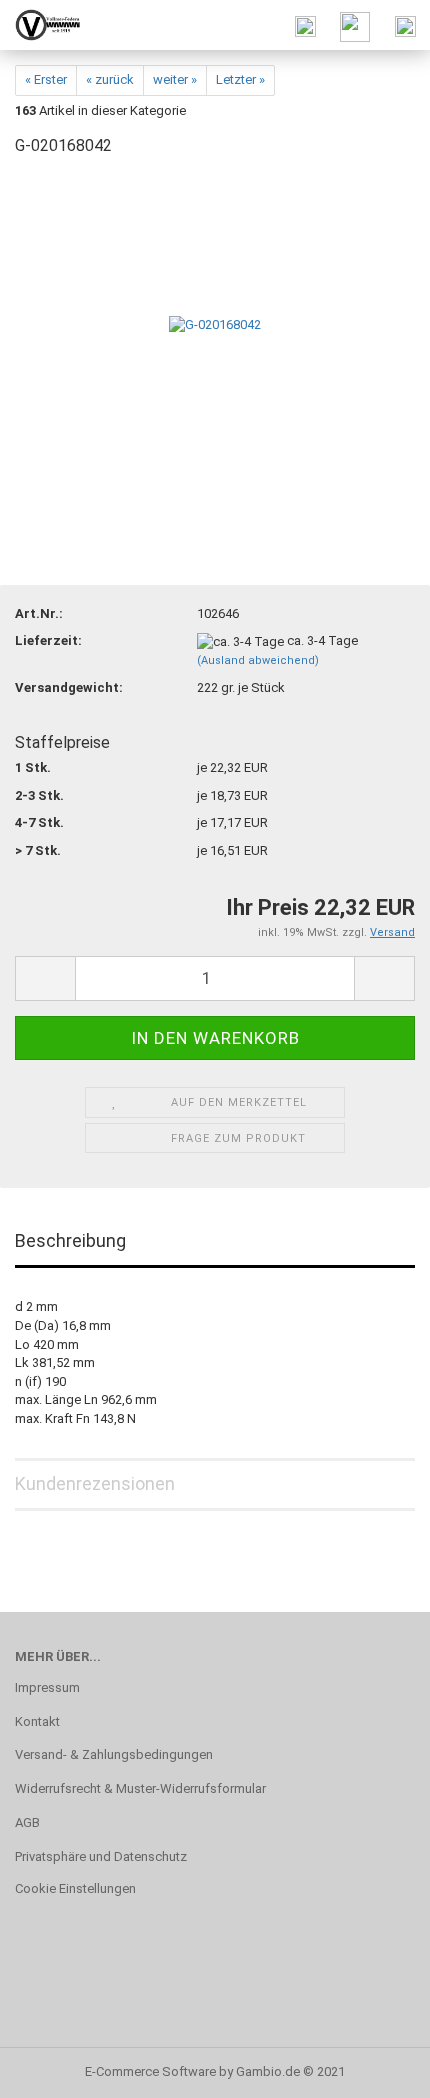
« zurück (110, 79)
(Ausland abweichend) (258, 660)
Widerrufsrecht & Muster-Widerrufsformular (140, 1788)
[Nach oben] (375, 2068)
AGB (27, 1822)
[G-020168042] (215, 324)
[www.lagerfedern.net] (40, 25)
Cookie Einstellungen (75, 1888)
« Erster (46, 79)
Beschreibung (70, 1240)
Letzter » (240, 79)
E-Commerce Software (150, 2071)
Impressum (47, 1687)
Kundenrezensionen (95, 1483)
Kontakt (37, 1721)
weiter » (175, 79)
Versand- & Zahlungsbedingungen (114, 1754)
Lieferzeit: (48, 640)
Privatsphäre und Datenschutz (101, 1856)
